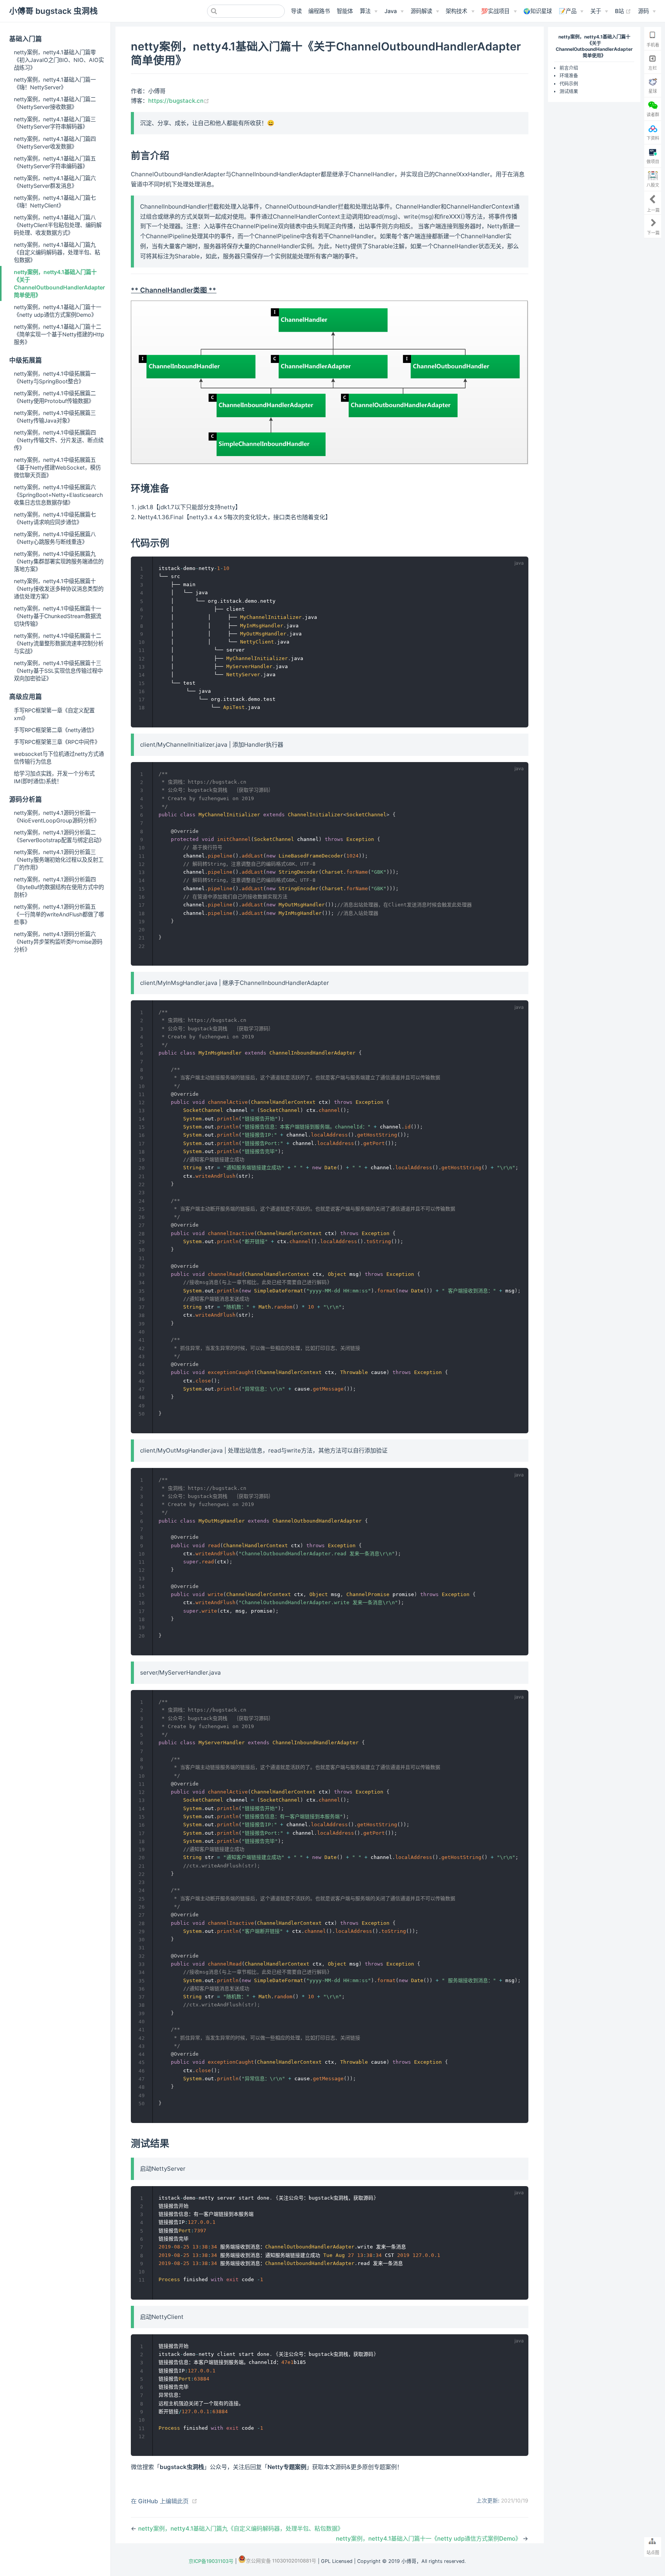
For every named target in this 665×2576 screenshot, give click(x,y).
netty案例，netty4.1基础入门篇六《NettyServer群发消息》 (55, 182)
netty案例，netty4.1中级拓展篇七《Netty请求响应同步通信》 (55, 518)
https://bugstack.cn (179, 101)
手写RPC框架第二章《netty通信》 (55, 730)
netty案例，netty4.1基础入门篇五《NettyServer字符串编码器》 (55, 162)
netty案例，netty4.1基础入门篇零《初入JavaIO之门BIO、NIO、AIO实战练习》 (59, 60)
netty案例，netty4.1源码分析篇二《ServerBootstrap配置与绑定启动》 (59, 836)
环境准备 (569, 76)
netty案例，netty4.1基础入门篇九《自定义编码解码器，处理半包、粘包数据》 (57, 252)
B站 (623, 11)
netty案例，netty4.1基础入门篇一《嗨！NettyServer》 (55, 83)
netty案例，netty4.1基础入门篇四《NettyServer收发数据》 (55, 143)
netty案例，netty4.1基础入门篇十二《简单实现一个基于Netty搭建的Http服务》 (59, 334)
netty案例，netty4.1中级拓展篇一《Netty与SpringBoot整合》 (55, 377)
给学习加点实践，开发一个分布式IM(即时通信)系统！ (54, 777)
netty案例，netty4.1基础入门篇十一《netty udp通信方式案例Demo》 (58, 311)
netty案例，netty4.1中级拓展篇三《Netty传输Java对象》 (55, 417)
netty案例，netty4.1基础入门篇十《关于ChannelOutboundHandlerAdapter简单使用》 (59, 283)
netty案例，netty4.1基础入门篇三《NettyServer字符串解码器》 (55, 123)
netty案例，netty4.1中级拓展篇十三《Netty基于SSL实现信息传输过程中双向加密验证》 (58, 671)
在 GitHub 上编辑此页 (160, 2501)
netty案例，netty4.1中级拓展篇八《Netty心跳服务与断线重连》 (55, 538)
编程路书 (319, 11)
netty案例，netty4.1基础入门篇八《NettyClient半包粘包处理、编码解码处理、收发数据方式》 (58, 225)
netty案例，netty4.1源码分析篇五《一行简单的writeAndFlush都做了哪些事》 (59, 914)
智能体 (345, 11)
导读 (296, 11)
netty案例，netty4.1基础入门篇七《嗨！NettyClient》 (55, 201)
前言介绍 (569, 68)
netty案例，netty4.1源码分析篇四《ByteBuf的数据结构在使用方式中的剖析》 (59, 887)
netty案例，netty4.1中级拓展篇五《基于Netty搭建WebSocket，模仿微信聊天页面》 (57, 467)
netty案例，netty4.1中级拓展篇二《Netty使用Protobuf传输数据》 (55, 397)
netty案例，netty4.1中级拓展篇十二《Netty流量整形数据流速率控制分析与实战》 (59, 643)
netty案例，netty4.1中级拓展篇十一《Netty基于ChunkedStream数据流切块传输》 (58, 616)
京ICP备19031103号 (211, 2561)
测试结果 (569, 92)
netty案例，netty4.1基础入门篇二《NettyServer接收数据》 (55, 103)
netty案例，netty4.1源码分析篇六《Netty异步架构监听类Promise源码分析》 (58, 942)
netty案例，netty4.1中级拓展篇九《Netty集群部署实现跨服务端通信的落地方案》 (59, 561)
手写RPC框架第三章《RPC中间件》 (57, 742)
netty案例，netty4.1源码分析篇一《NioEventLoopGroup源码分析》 (57, 817)
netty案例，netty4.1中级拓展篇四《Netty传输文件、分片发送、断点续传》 (59, 440)
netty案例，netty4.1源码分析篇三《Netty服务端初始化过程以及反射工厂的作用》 (59, 860)
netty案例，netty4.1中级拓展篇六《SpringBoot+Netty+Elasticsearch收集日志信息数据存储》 (58, 495)
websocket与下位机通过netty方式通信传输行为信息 (59, 758)
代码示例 (569, 84)
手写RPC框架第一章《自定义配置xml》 (54, 714)
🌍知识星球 (538, 11)
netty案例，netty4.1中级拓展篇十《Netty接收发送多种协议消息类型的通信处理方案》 (59, 589)
